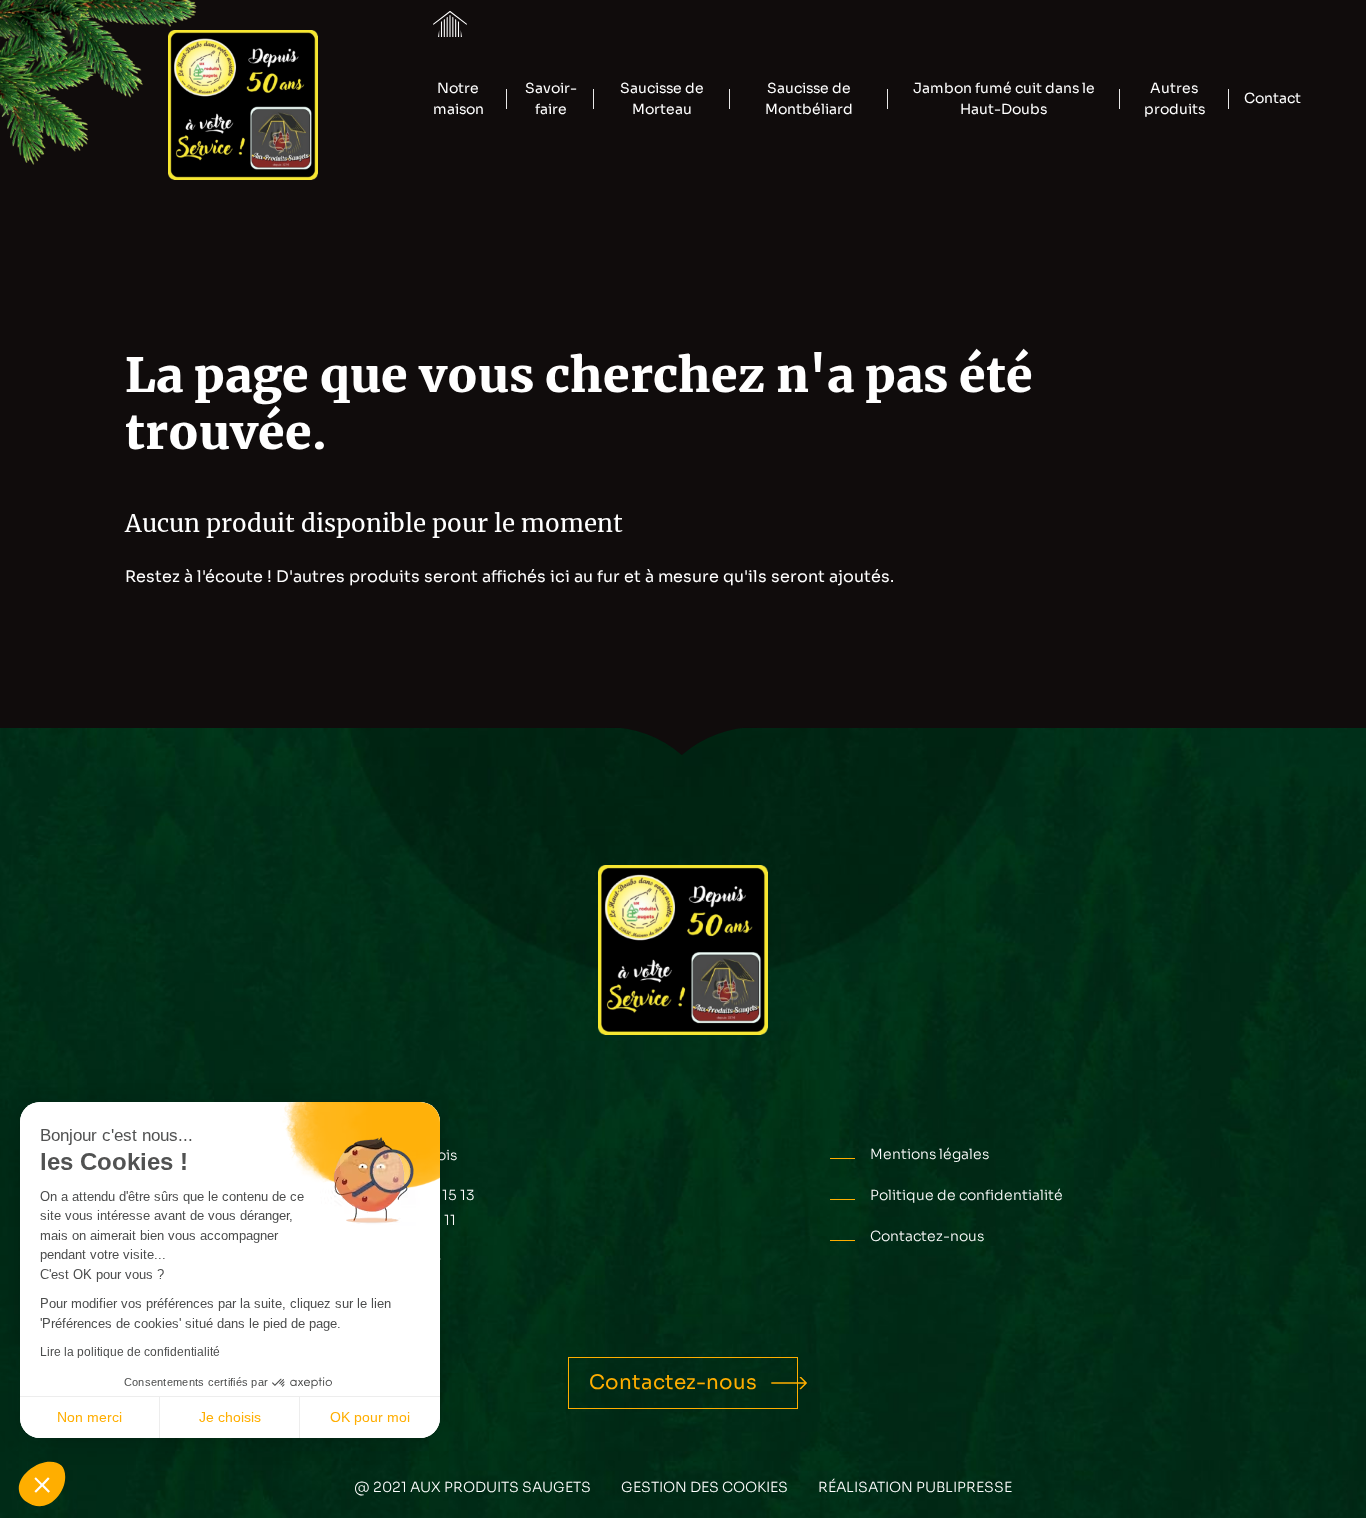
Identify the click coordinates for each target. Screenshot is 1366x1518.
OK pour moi (370, 1417)
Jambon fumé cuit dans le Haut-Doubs (1004, 98)
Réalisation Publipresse (915, 1487)
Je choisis (230, 1417)
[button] (42, 1484)
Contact (1272, 98)
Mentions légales (929, 1154)
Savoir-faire (551, 98)
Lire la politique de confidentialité (130, 1352)
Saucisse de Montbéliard (809, 98)
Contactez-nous (927, 1236)
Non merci (89, 1417)
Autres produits (1174, 98)
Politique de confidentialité (966, 1195)
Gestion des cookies (704, 1487)
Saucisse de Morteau (662, 98)
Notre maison (458, 98)
